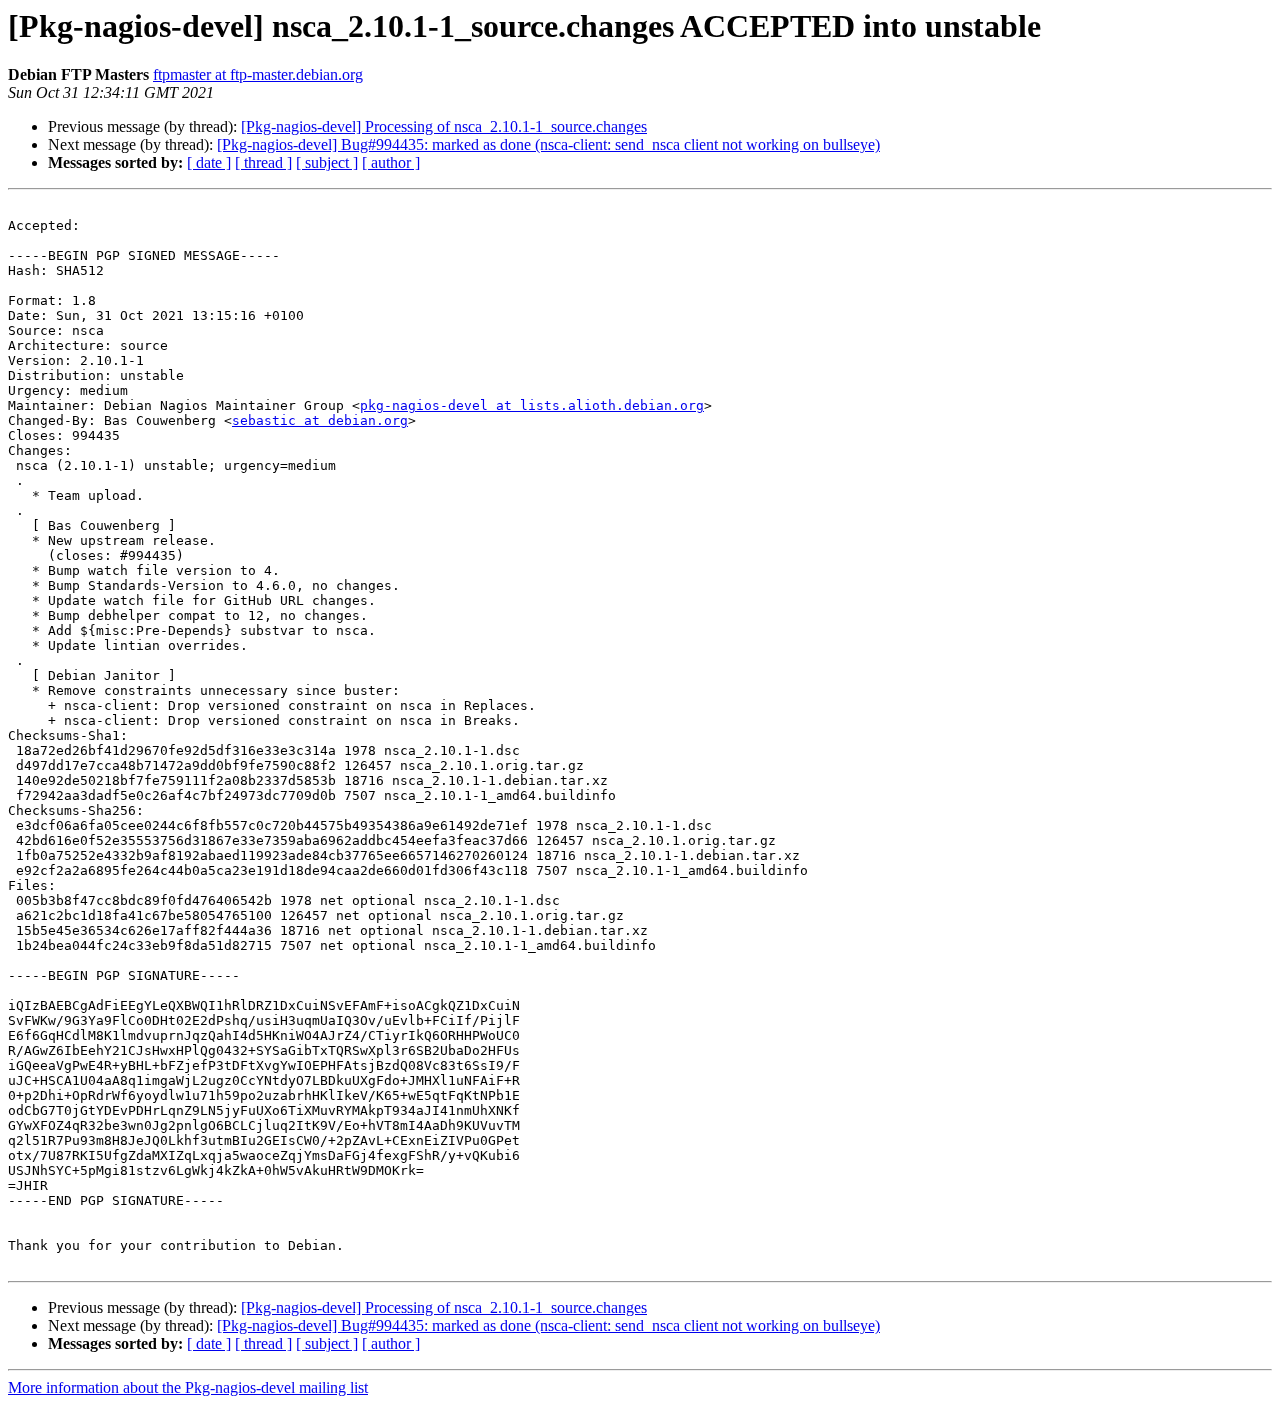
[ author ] (391, 162)
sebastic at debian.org (320, 420)
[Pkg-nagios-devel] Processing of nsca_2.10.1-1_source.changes (444, 126)
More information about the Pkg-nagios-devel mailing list (188, 1387)
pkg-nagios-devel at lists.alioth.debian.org (532, 405)
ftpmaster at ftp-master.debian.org (258, 74)
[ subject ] (327, 162)
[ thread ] (263, 162)
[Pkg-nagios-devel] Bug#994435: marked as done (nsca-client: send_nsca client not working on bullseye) (548, 144)
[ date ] (209, 162)
